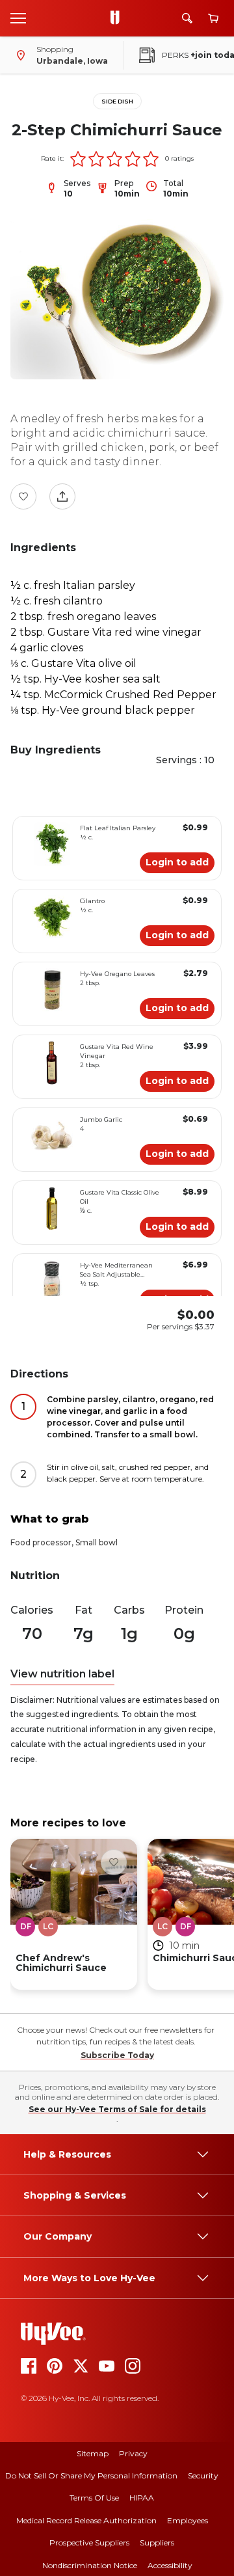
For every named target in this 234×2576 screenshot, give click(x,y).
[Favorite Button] (23, 496)
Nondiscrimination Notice (90, 2565)
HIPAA (142, 2498)
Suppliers (157, 2542)
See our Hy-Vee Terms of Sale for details (117, 2109)
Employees (188, 2520)
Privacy (133, 2453)
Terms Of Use (94, 2498)
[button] (78, 159)
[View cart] (213, 19)
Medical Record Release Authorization (86, 2520)
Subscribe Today (117, 2055)
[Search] (187, 18)
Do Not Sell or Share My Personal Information (91, 2475)
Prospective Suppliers (89, 2542)
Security (203, 2475)
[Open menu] (18, 18)
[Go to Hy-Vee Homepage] (118, 18)
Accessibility (170, 2565)
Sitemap (93, 2453)
